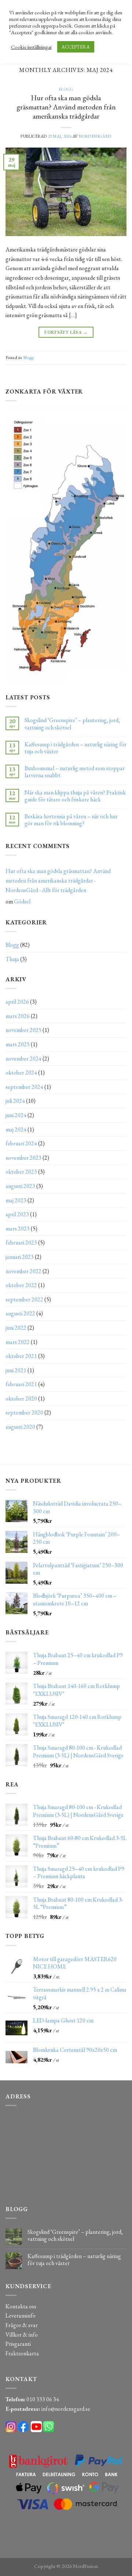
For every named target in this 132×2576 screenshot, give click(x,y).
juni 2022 (16, 1328)
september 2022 (24, 1299)
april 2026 (17, 1002)
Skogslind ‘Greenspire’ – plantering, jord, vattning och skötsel (72, 724)
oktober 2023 (21, 1172)
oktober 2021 (21, 1356)
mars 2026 (18, 1016)
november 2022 (23, 1271)
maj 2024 (16, 1129)
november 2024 (23, 1059)
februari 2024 (21, 1143)
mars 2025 (18, 1044)
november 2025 (23, 1030)
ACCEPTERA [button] (76, 47)
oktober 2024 (21, 1073)
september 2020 (24, 1412)
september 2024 (24, 1087)
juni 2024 (16, 1115)
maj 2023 (16, 1200)
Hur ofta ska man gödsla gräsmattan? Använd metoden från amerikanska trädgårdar (66, 107)
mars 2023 (18, 1229)
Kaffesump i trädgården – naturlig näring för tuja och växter (76, 748)
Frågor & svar (22, 2325)
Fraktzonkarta (22, 2353)
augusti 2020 (20, 1427)
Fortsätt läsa (66, 332)
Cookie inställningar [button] (31, 47)
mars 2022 (18, 1342)
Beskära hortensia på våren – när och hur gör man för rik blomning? (71, 820)
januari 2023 (20, 1257)
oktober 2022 (21, 1285)
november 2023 (23, 1158)
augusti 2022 (20, 1313)
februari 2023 (21, 1242)
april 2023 (17, 1214)
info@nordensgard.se (66, 2409)
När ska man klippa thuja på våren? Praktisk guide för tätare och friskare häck (75, 796)
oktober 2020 (21, 1398)
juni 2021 (16, 1370)
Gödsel (22, 901)
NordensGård (95, 136)
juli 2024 (15, 1101)
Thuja (12, 959)
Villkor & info (22, 2335)
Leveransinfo (21, 2316)
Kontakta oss (21, 2306)
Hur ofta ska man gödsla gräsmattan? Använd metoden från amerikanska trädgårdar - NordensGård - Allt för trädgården (58, 880)
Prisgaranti (18, 2344)
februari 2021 (21, 1384)
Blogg (66, 89)
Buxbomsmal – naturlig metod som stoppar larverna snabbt (75, 772)
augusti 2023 (20, 1186)
